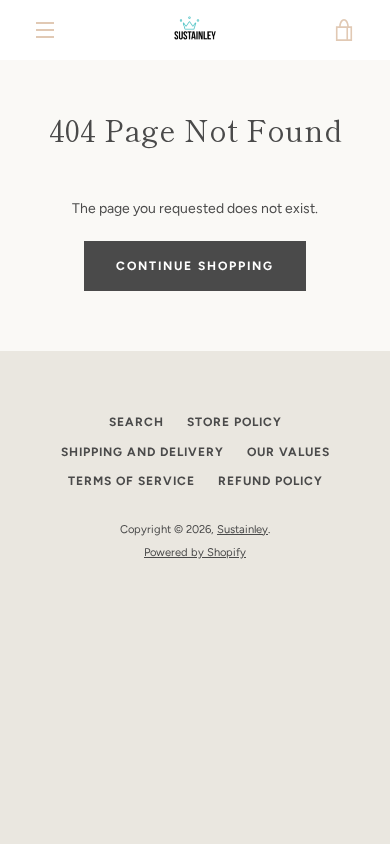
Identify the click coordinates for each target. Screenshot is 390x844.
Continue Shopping (195, 266)
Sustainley (242, 529)
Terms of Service (131, 481)
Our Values (288, 452)
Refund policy (270, 481)
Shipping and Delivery (142, 452)
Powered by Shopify (195, 552)
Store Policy (234, 422)
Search (136, 422)
